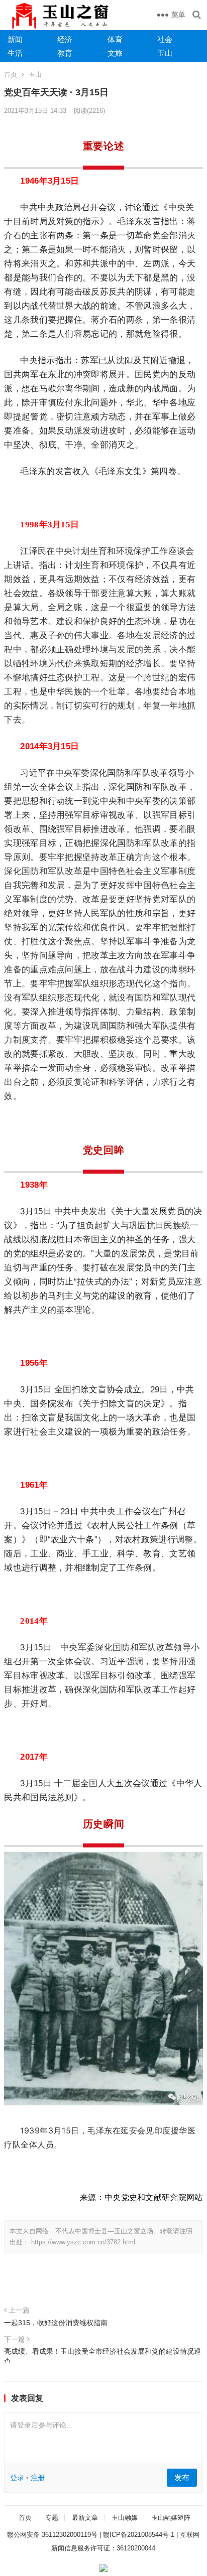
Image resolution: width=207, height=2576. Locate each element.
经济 (65, 39)
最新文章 (85, 2518)
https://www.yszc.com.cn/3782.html (83, 2242)
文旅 (115, 53)
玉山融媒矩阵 (171, 2518)
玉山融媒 (125, 2518)
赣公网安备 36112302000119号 (52, 2535)
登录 (17, 2478)
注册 (38, 2478)
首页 (11, 75)
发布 (182, 2477)
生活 (15, 53)
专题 (52, 2518)
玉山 (165, 53)
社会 (165, 39)
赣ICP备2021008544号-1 (139, 2535)
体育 (115, 39)
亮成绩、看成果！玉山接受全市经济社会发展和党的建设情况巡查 (102, 2356)
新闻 (15, 39)
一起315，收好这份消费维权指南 (56, 2323)
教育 (65, 53)
